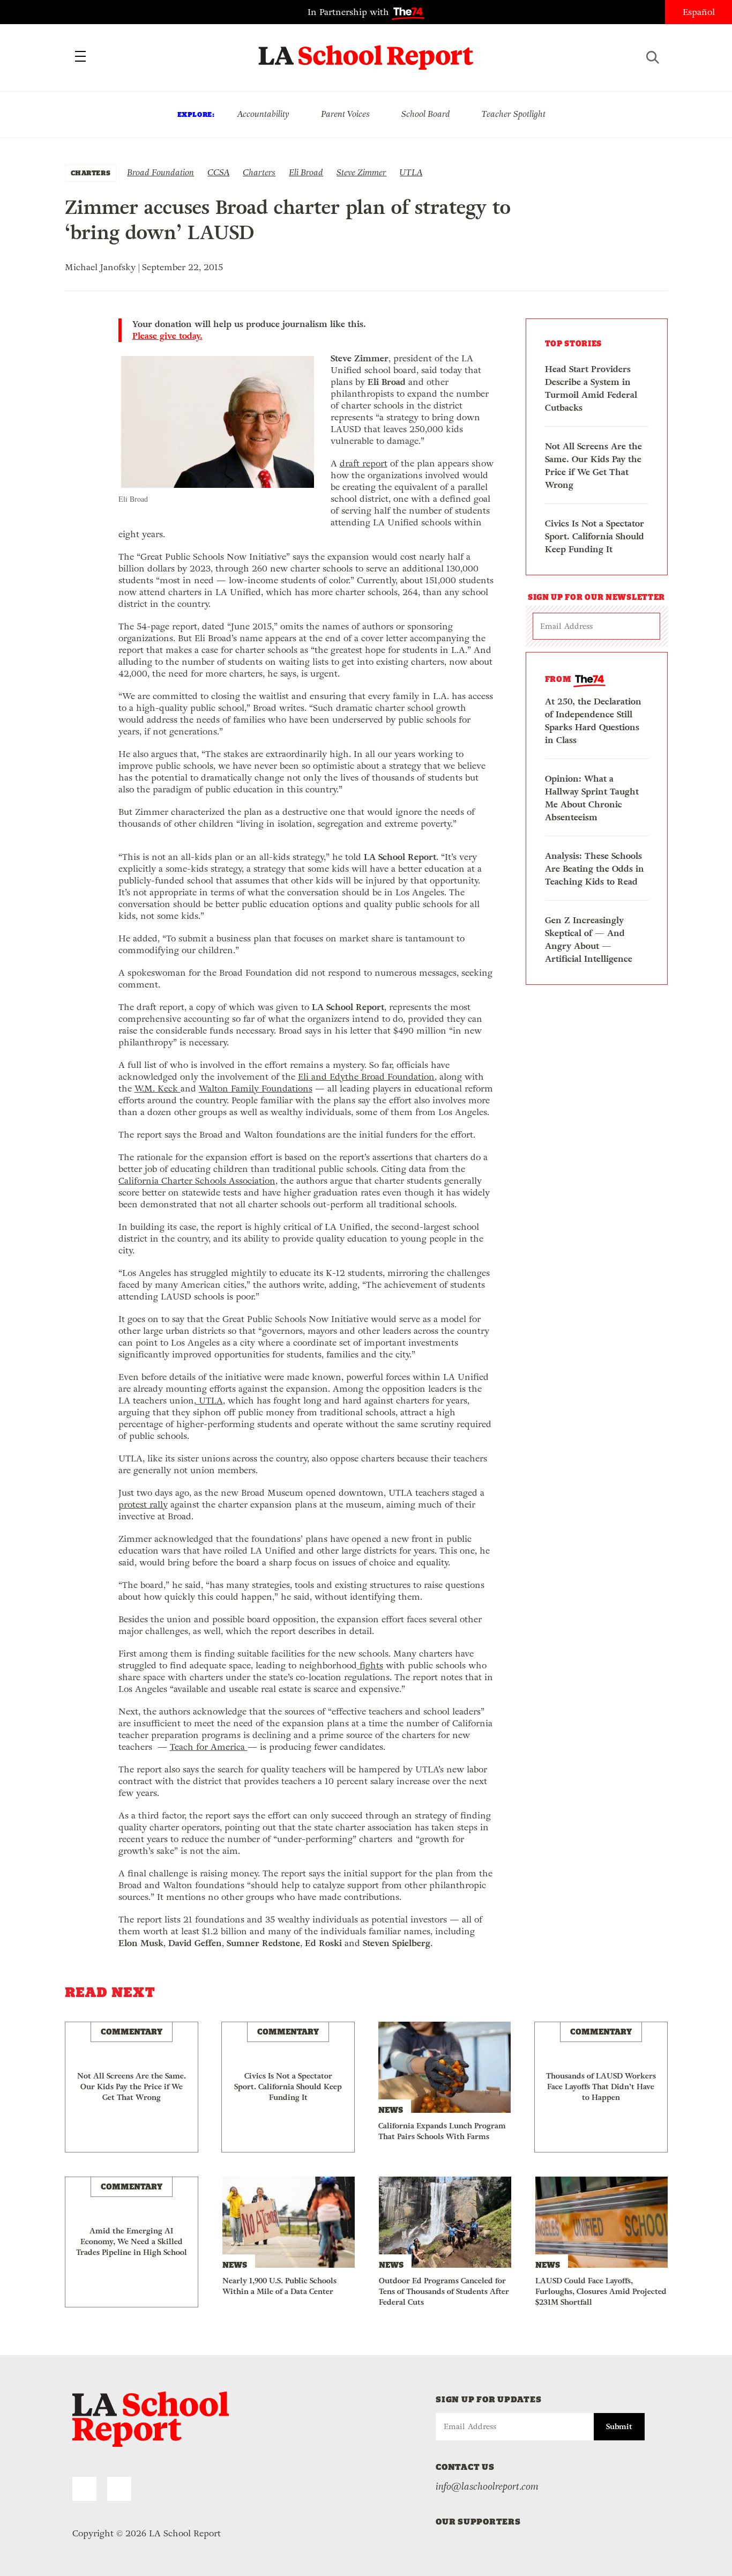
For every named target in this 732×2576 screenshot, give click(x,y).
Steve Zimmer (361, 172)
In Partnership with (350, 12)
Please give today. (167, 336)
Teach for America (209, 1747)
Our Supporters (478, 2522)
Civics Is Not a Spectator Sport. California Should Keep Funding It (595, 536)
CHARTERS (91, 173)
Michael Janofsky (100, 267)
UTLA (411, 172)
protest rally (143, 1505)
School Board (426, 114)
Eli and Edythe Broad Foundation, (367, 1077)
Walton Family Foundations (256, 1089)
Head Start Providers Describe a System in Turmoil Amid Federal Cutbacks (591, 388)
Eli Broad (306, 172)
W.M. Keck (158, 1089)
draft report (364, 463)
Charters (259, 172)
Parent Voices (345, 114)
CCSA (218, 172)
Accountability (263, 114)
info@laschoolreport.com (487, 2486)
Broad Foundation (160, 172)
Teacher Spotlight (514, 114)
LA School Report (366, 51)
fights (370, 1665)
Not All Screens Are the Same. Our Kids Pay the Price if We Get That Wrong (593, 466)
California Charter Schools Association (197, 1181)
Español (699, 12)
